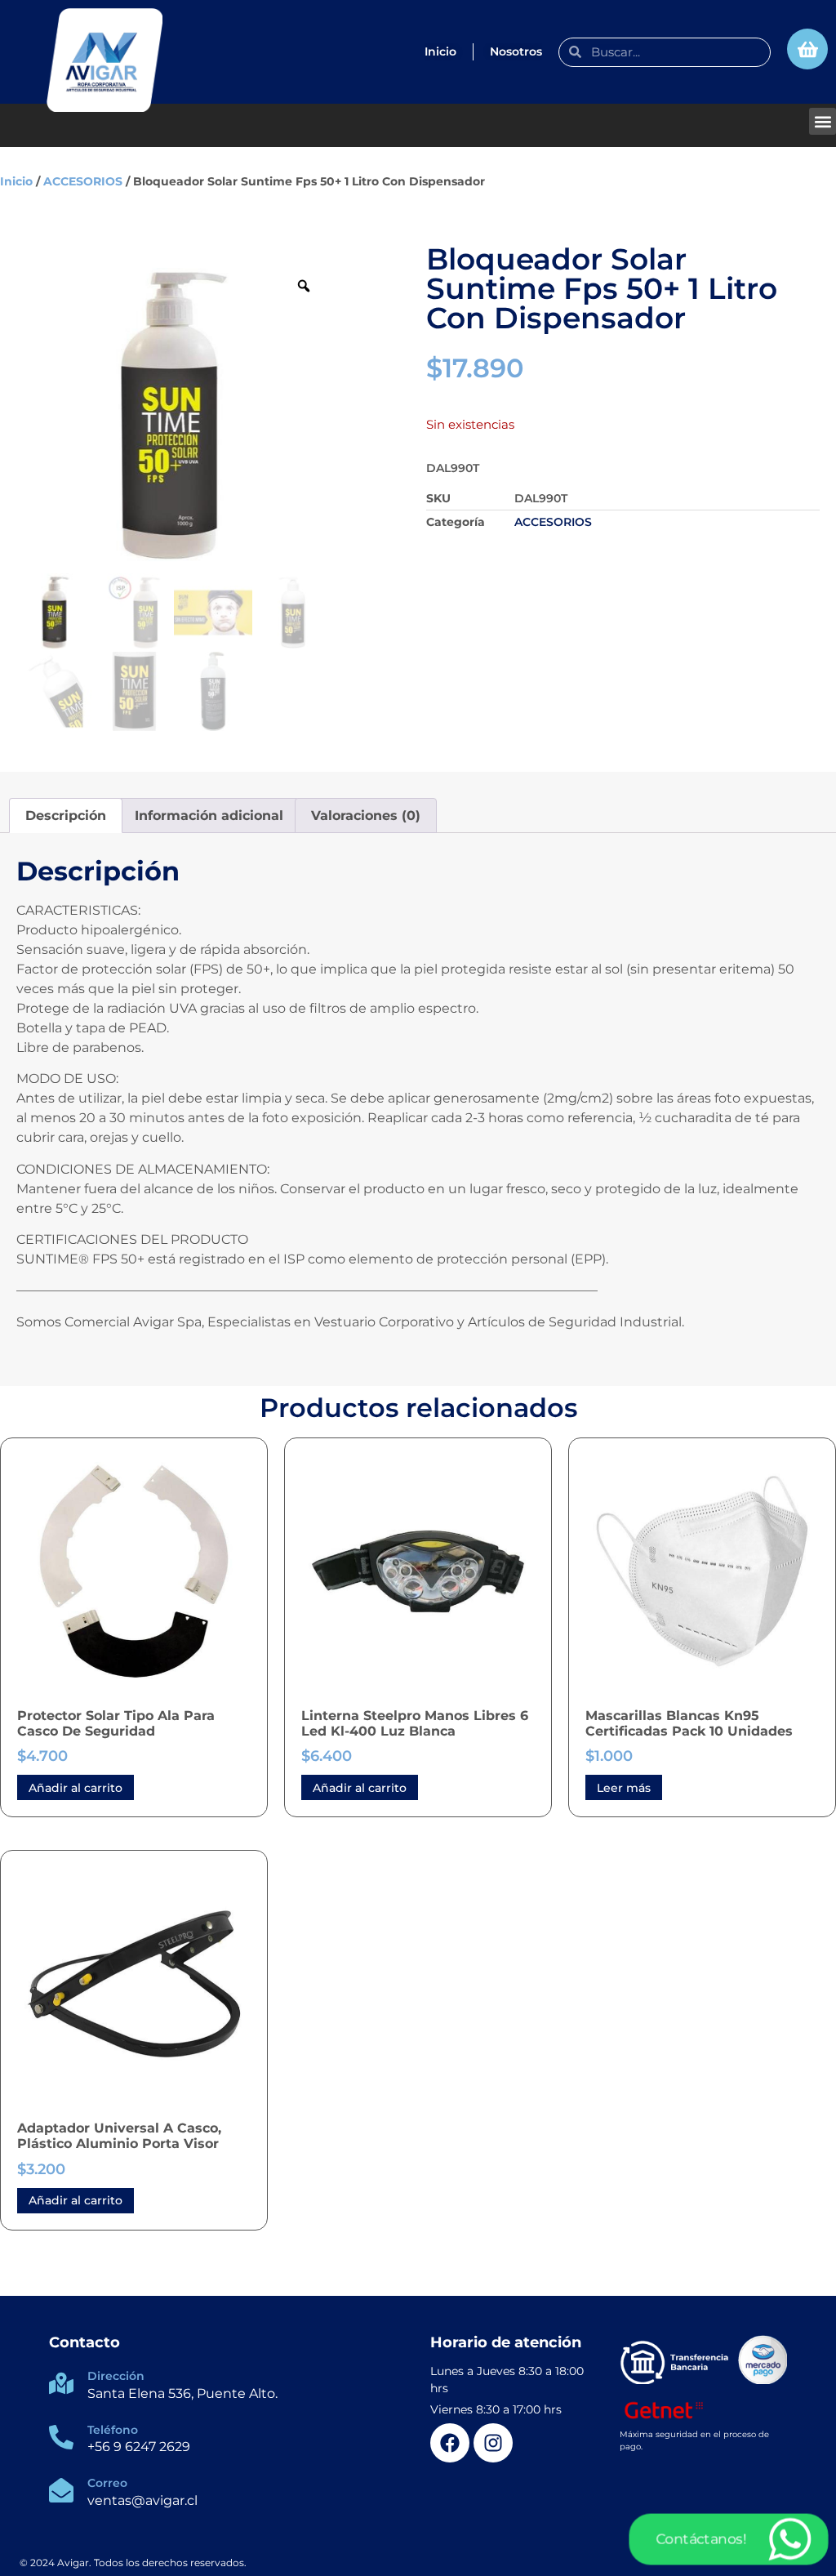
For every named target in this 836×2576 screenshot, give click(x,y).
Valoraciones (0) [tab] (366, 816)
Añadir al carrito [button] (76, 1788)
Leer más (624, 1788)
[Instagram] (493, 2443)
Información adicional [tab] (209, 816)
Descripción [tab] (66, 816)
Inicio (16, 181)
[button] (823, 121)
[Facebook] (450, 2443)
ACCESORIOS (83, 181)
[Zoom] (304, 286)
